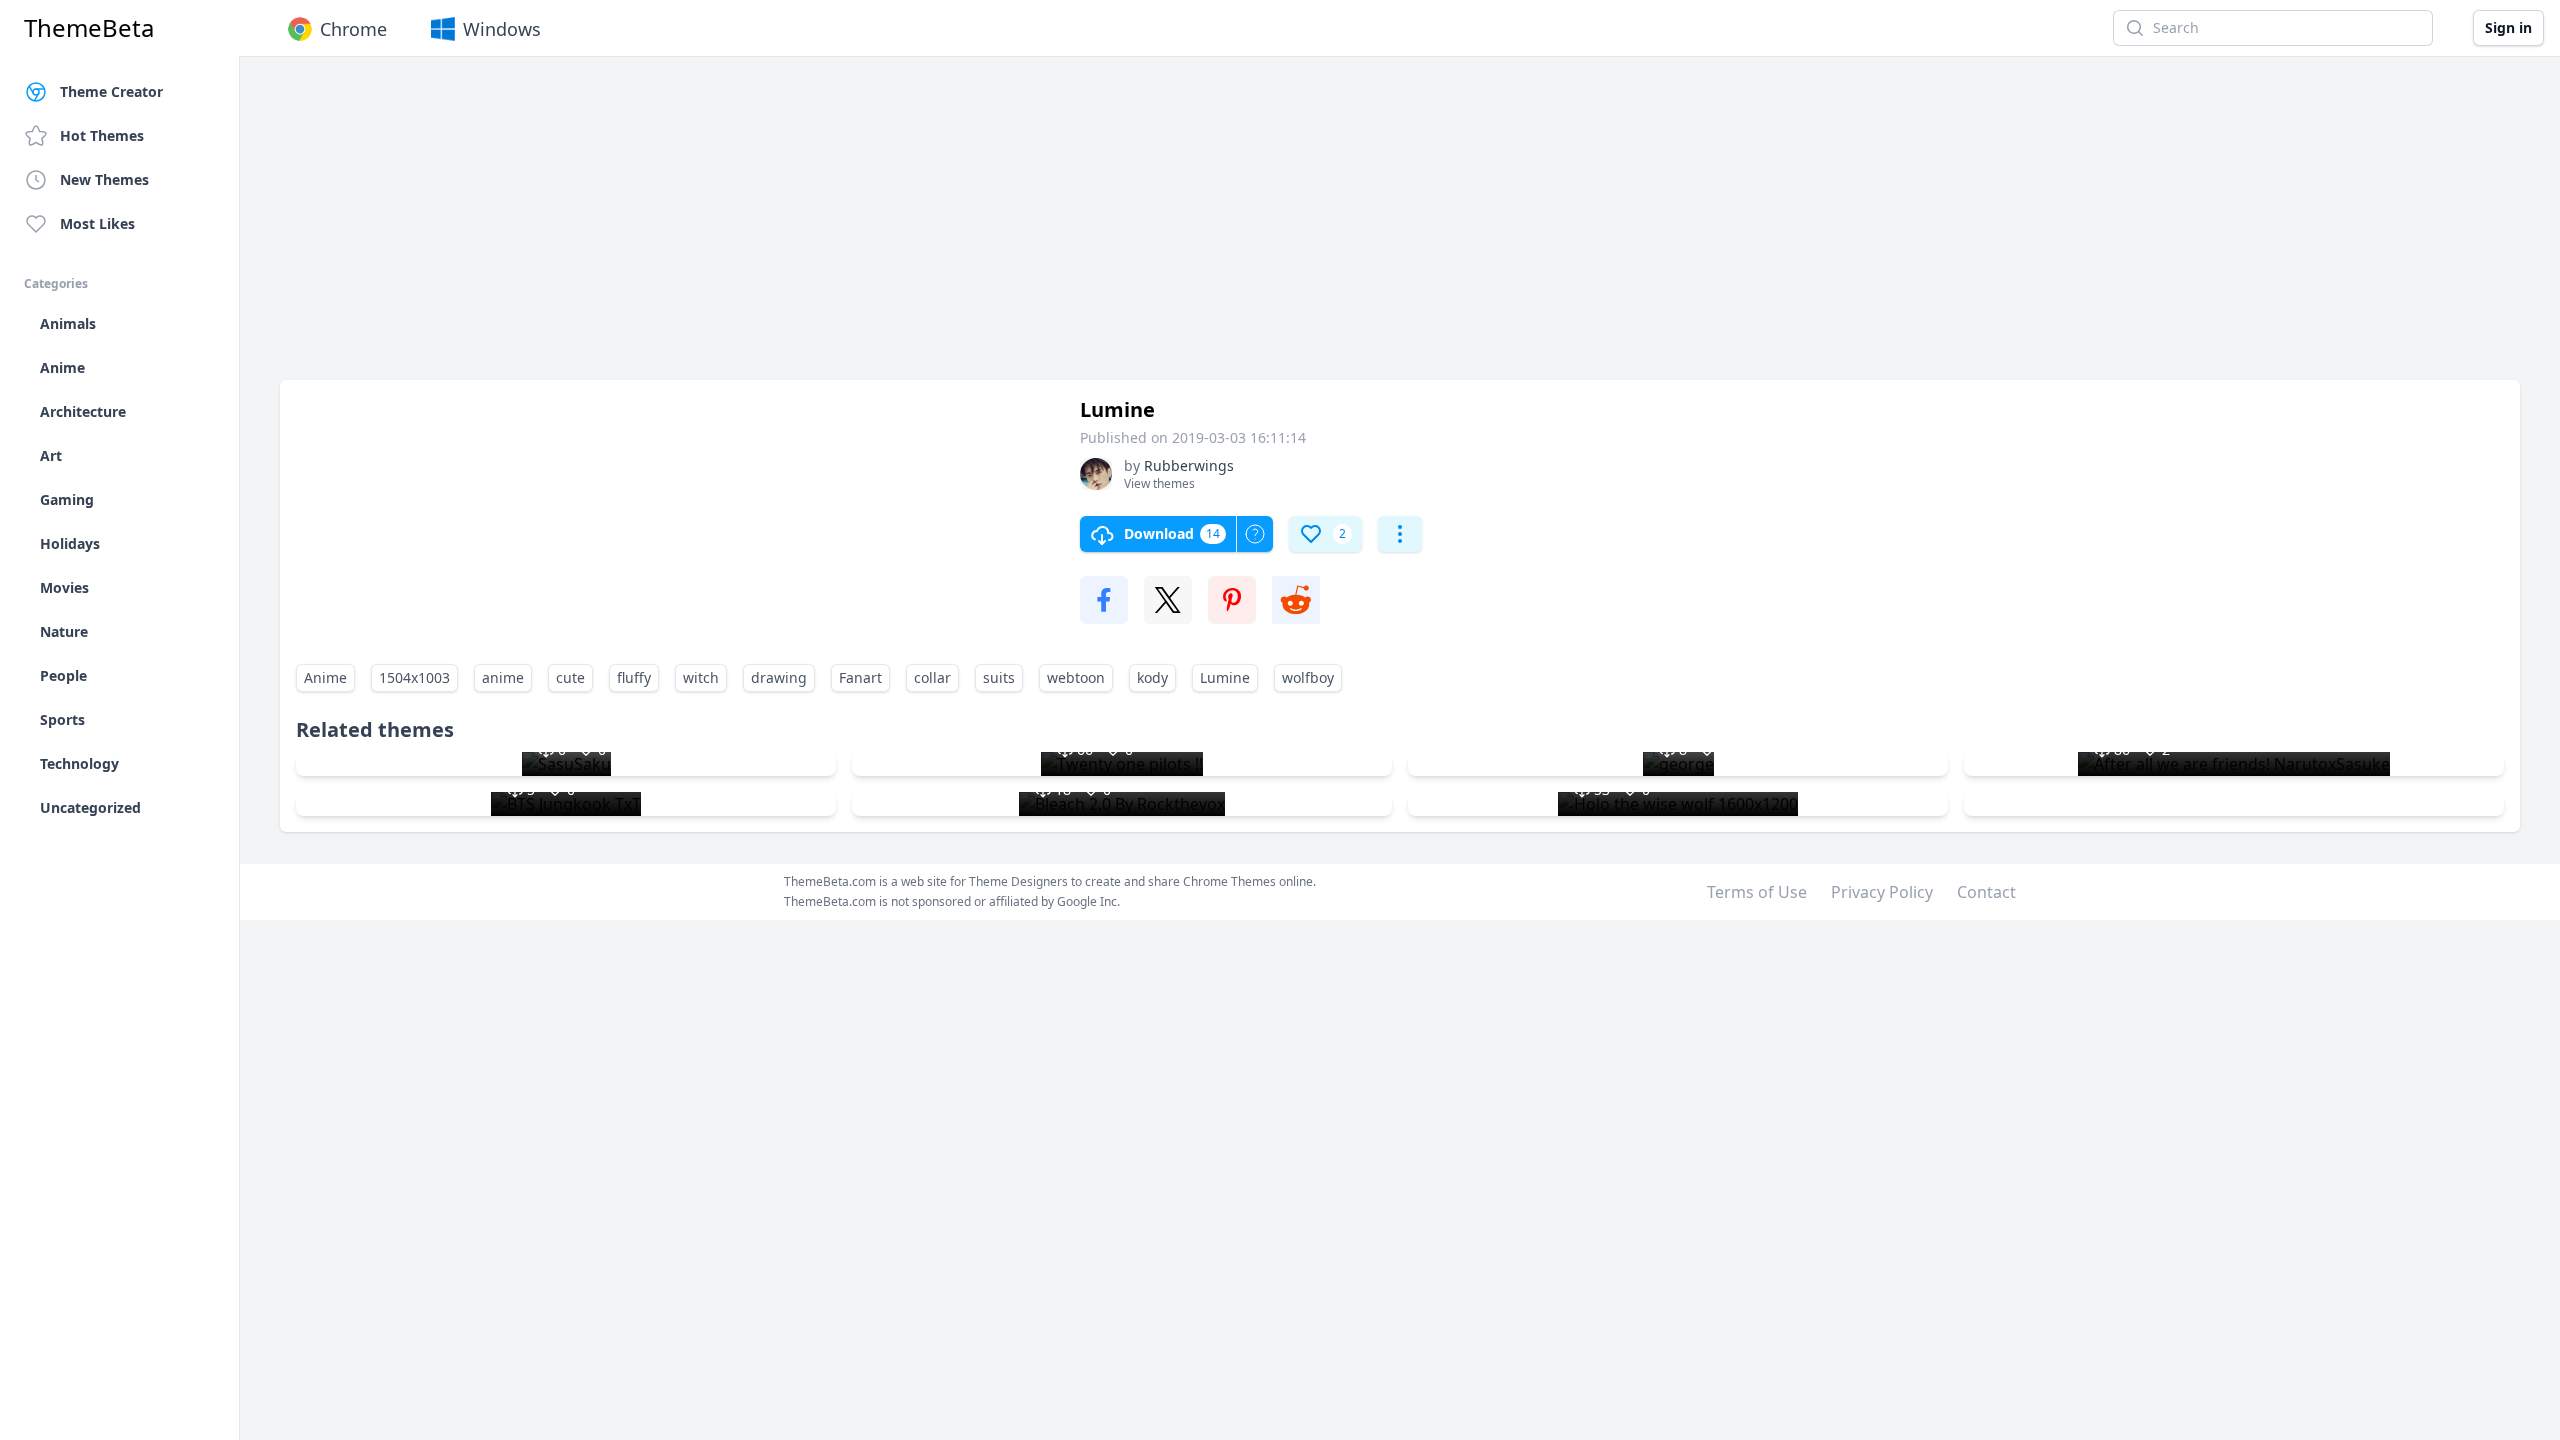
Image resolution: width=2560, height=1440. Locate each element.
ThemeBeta (89, 28)
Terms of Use (1757, 892)
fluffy (634, 677)
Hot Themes (102, 135)
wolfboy (1308, 677)
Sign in (2508, 27)
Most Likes (97, 223)
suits (999, 677)
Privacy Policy (1882, 892)
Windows (502, 29)
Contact (1986, 892)
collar (932, 677)
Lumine (1225, 677)
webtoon (1076, 677)
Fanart (860, 677)
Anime (325, 677)
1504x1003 (414, 677)
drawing (779, 677)
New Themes (104, 179)
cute (570, 677)
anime (503, 677)
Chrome (353, 29)
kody (1152, 677)
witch (701, 677)
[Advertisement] (880, 228)
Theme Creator (111, 91)
